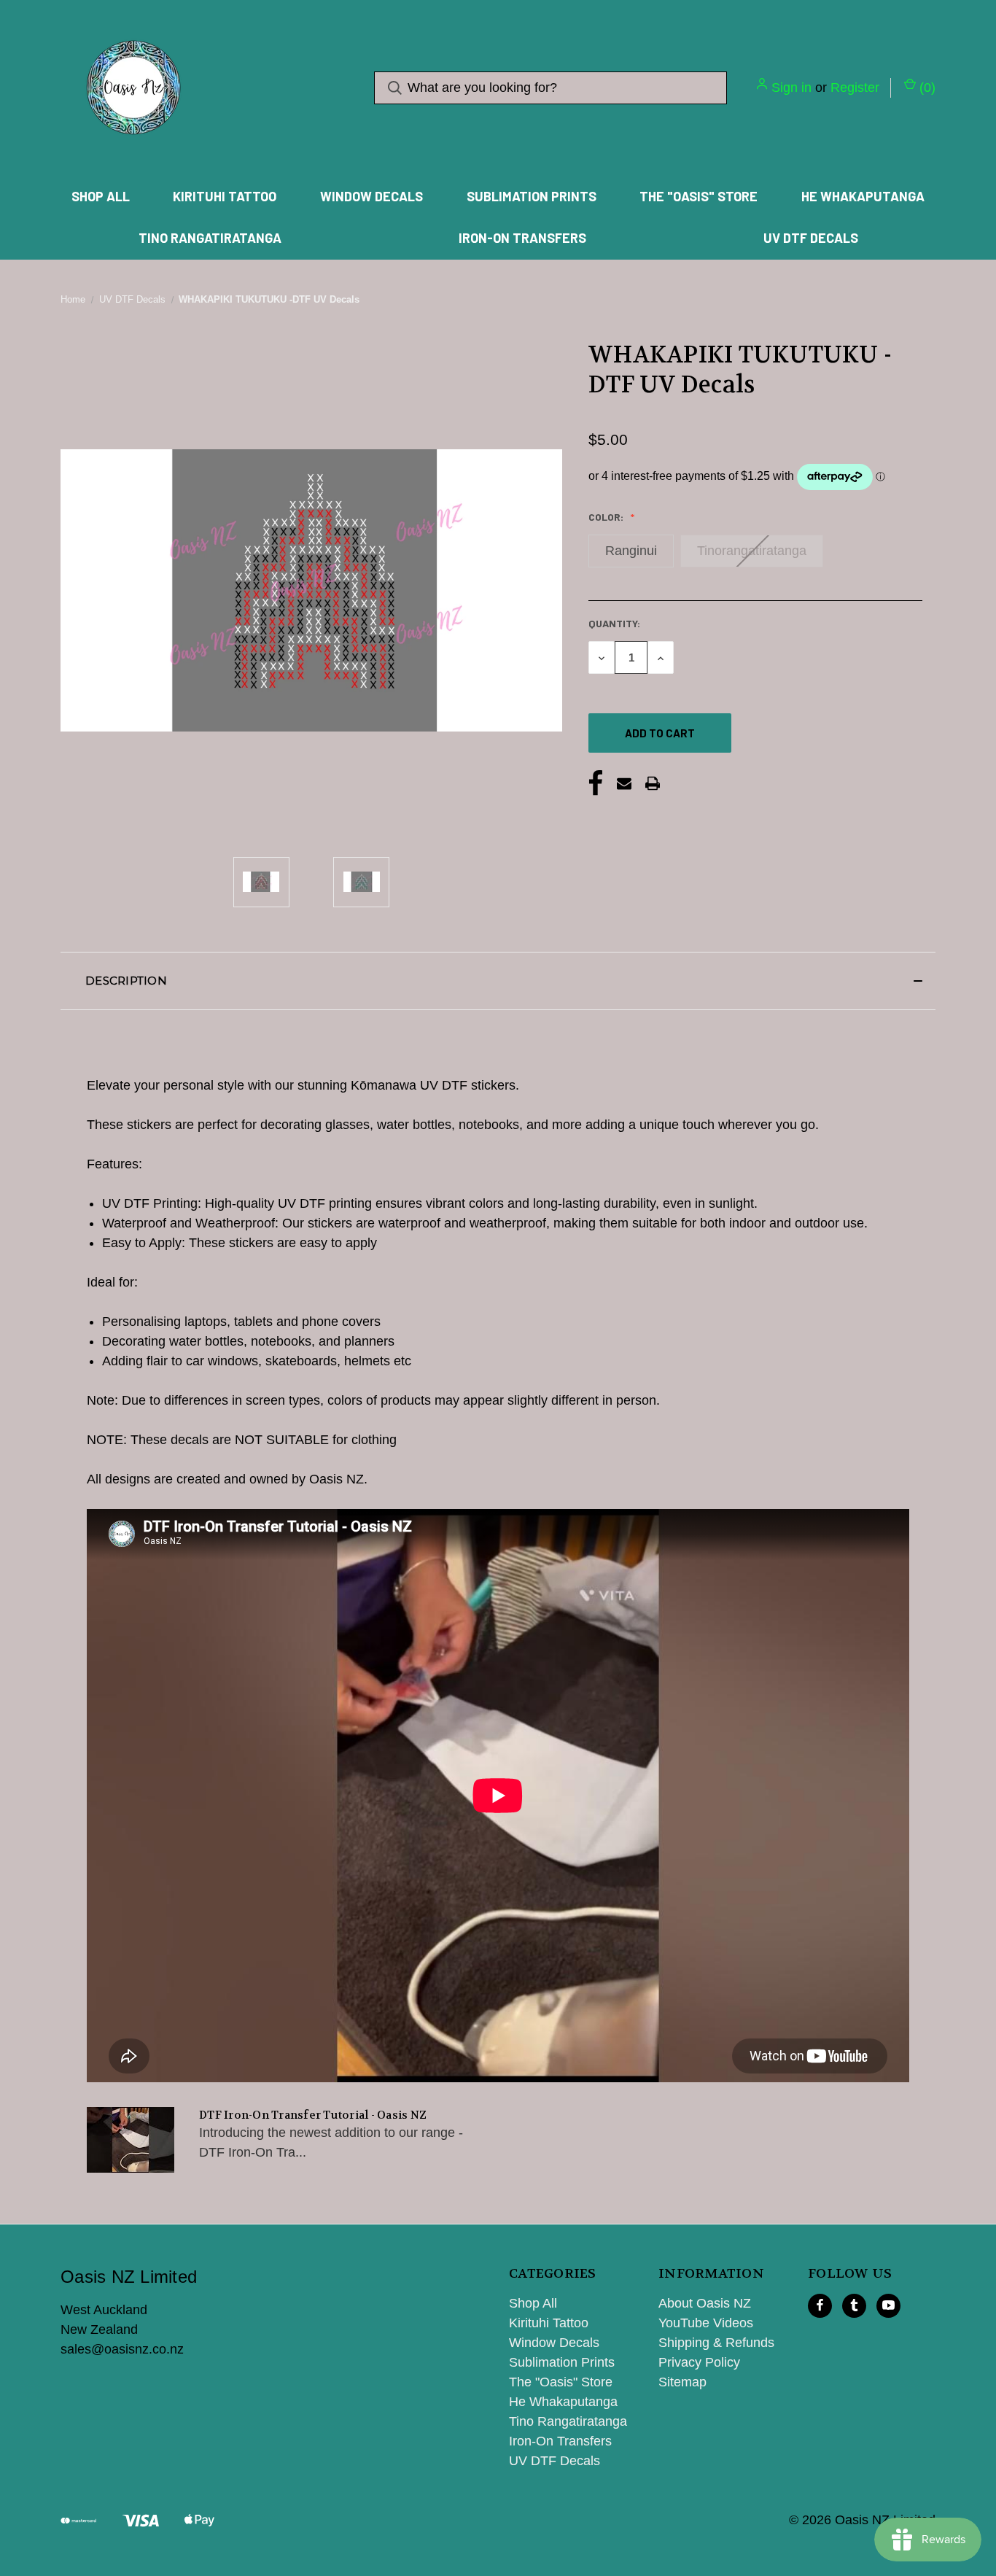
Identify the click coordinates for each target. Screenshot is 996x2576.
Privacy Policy (699, 2362)
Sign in (791, 88)
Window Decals (371, 196)
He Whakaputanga (863, 196)
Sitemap (682, 2382)
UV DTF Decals (811, 238)
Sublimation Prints (532, 196)
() (926, 88)
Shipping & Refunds (716, 2343)
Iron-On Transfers (522, 238)
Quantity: (614, 623)
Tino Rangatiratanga (210, 238)
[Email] (624, 783)
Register (855, 88)
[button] (498, 981)
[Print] (653, 783)
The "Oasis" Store (699, 196)
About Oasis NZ (705, 2303)
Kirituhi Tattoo (225, 196)
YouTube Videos (706, 2323)
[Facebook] (596, 783)
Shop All (101, 196)
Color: (607, 517)
